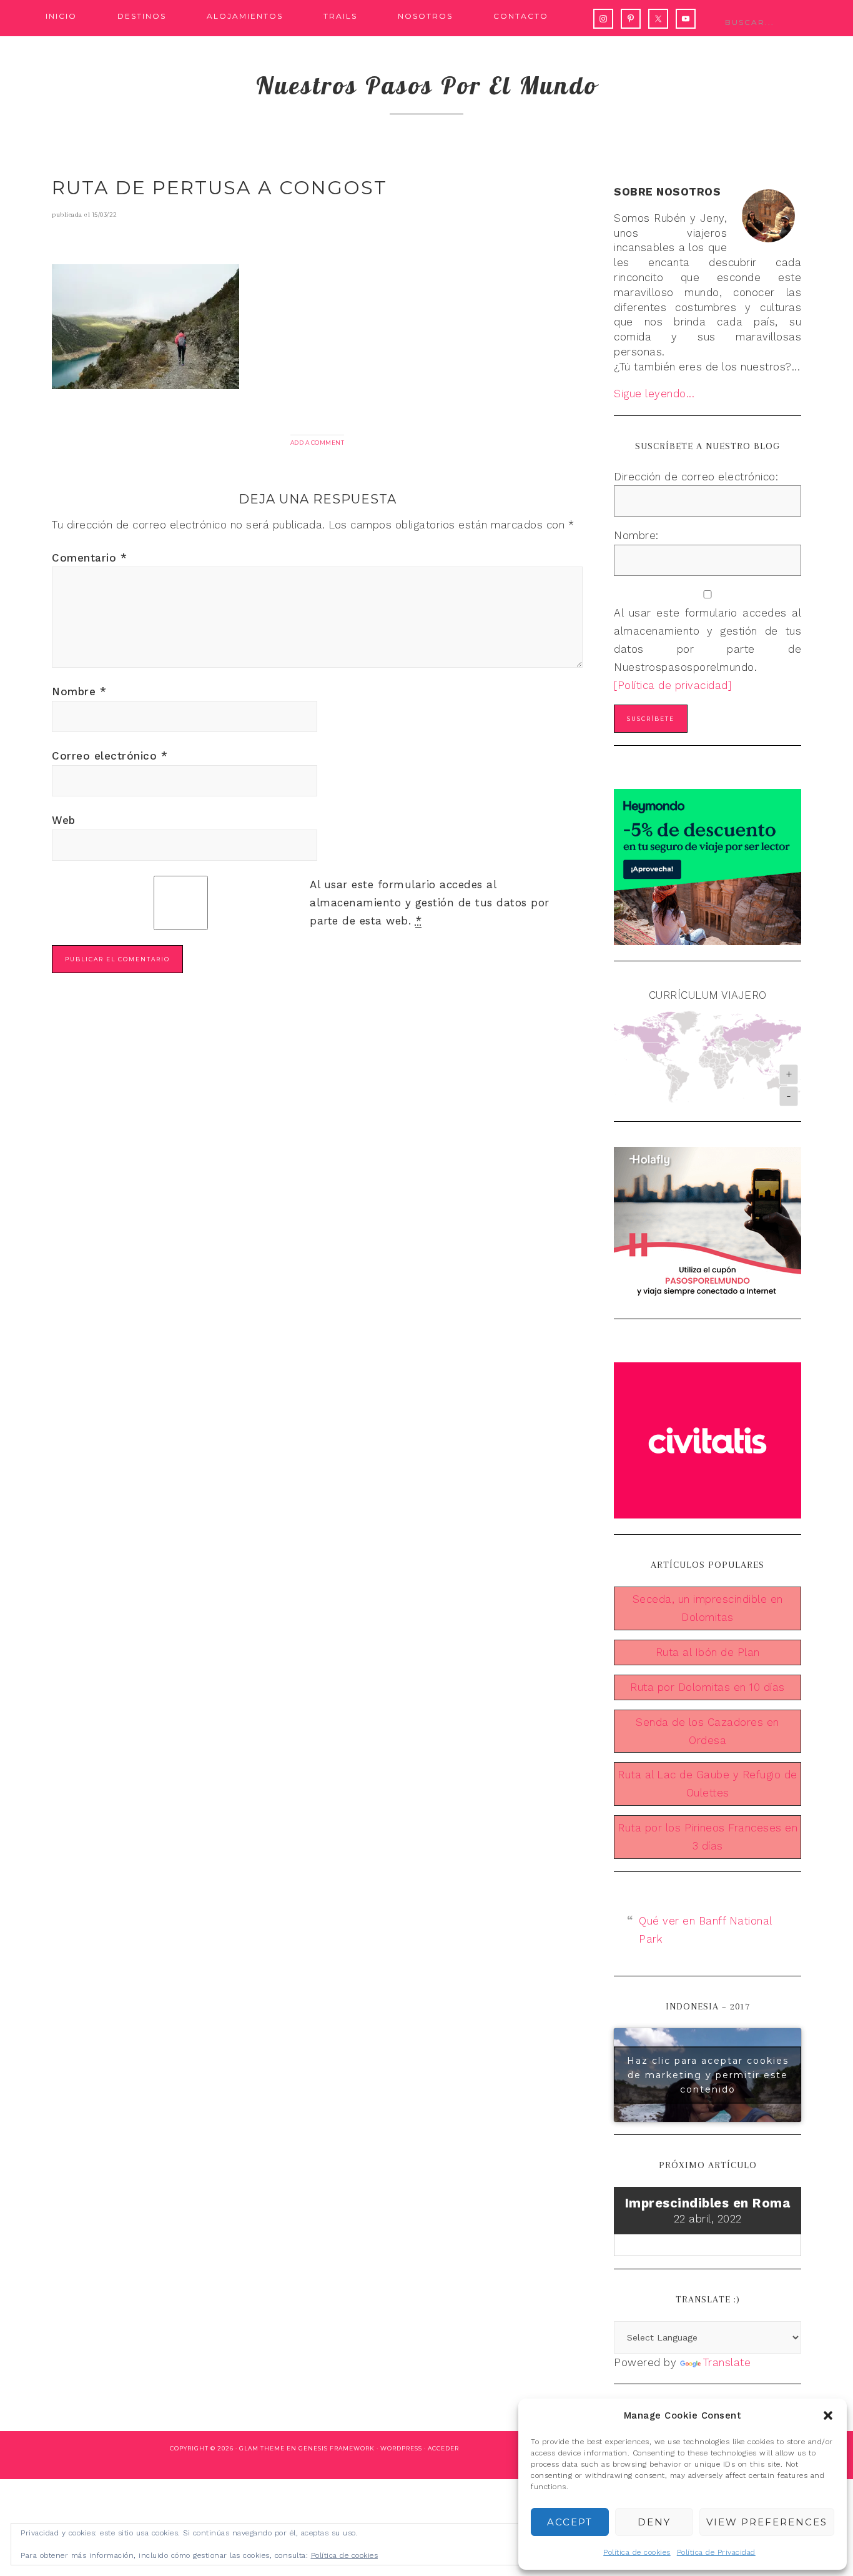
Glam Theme (262, 2448)
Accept (570, 2522)
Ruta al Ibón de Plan (708, 1652)
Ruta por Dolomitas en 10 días (708, 1687)
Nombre (79, 691)
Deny (654, 2522)
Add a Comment (318, 443)
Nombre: (636, 535)
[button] (828, 2415)
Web (64, 820)
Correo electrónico (110, 756)
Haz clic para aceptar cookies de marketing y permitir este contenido (708, 2074)
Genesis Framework (337, 2448)
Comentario (89, 558)
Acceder (443, 2448)
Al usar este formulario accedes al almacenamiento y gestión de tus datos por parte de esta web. (430, 903)
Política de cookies (637, 2552)
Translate (727, 2362)
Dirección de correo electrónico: (696, 477)
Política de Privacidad (716, 2552)
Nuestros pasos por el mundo (427, 85)
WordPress (401, 2448)
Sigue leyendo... (654, 394)
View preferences (767, 2522)
